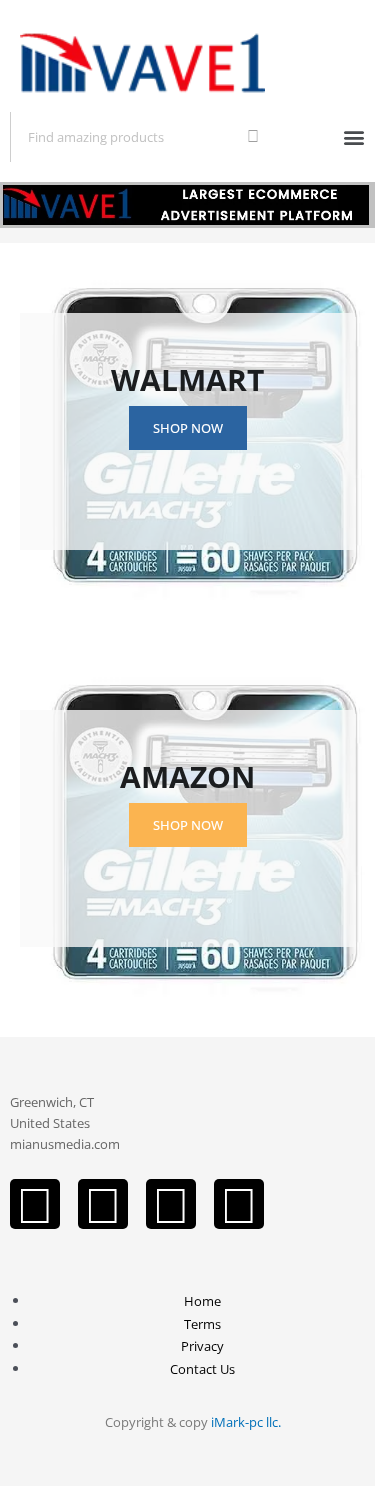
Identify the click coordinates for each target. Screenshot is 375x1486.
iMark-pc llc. (246, 1422)
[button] (353, 136)
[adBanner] (187, 202)
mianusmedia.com (65, 1144)
